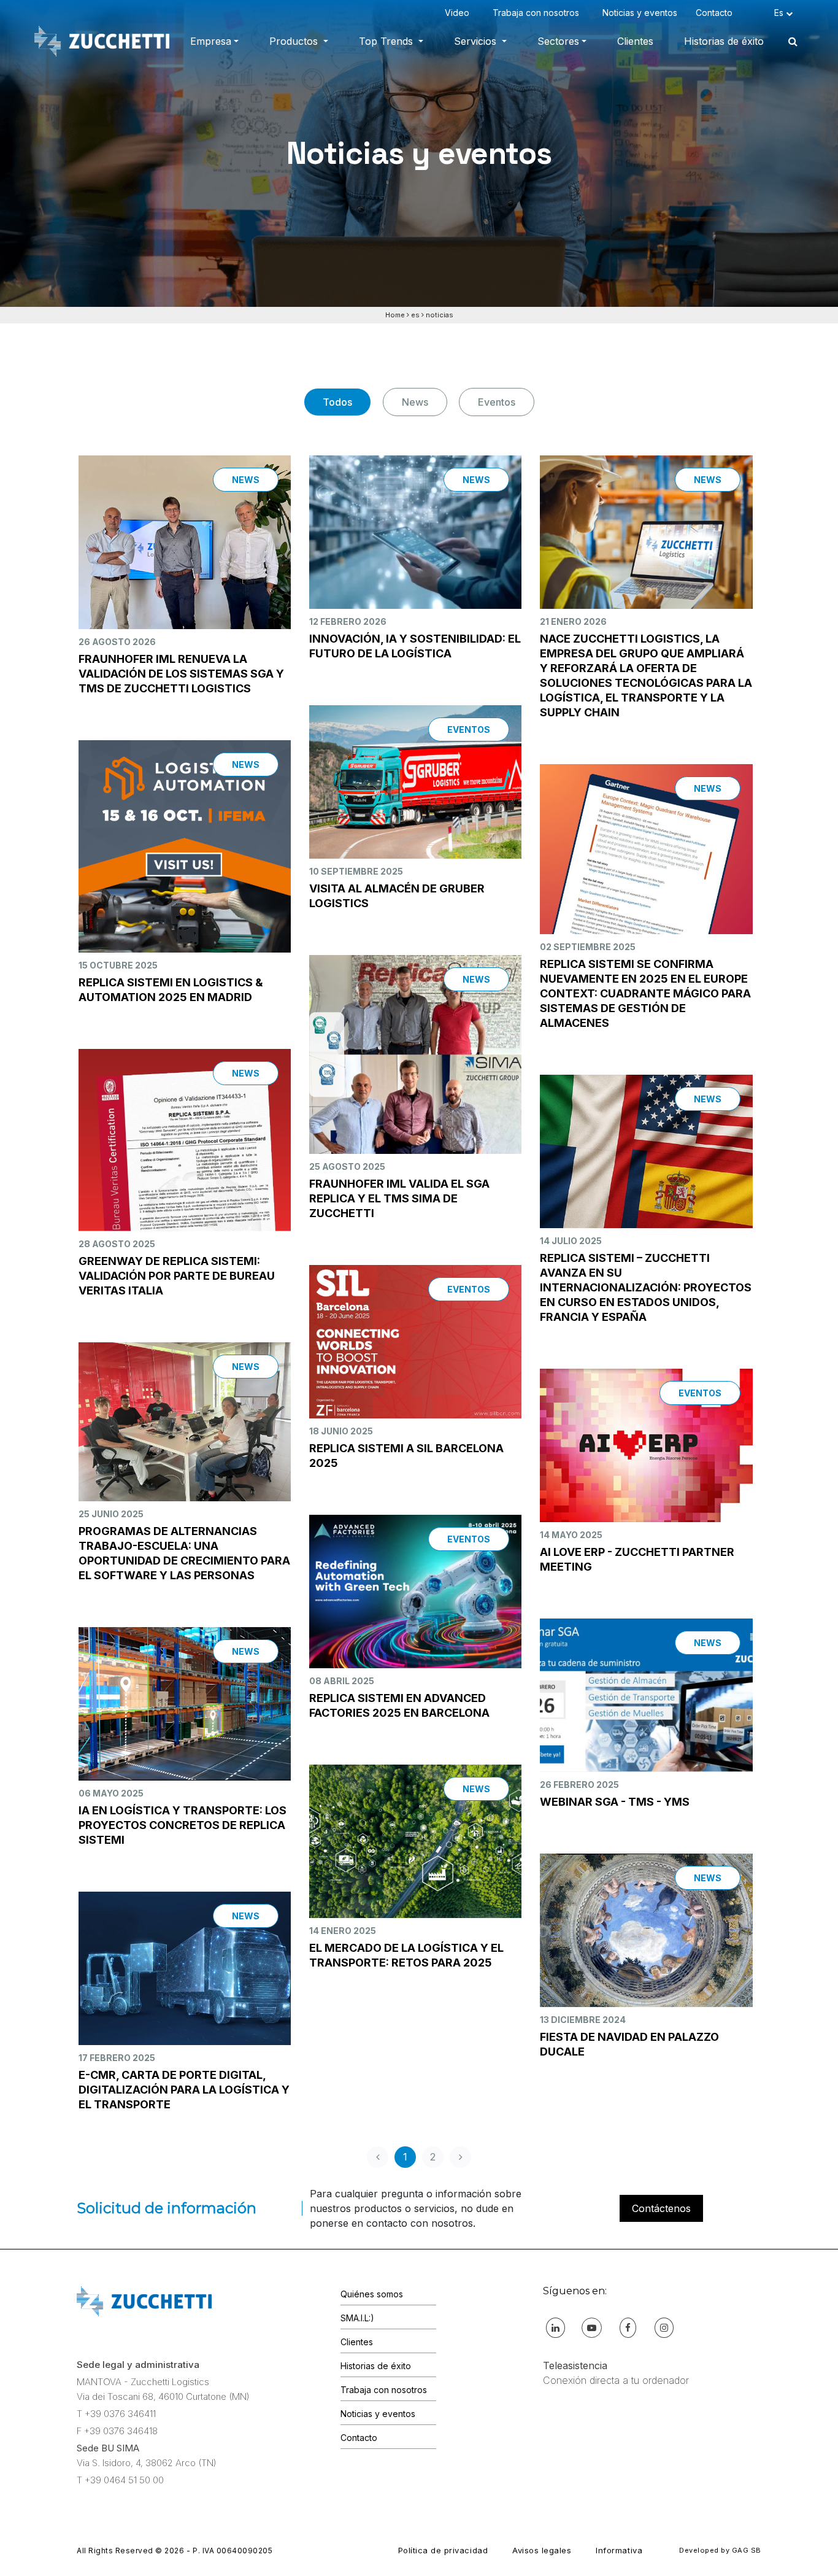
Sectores (558, 41)
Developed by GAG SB (720, 2550)
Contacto (717, 13)
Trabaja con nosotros (538, 13)
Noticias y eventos (640, 13)
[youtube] (592, 2327)
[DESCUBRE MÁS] (185, 566)
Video (459, 13)
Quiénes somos (372, 2294)
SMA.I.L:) (357, 2318)
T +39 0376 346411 (116, 2414)
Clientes (635, 41)
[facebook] (628, 2327)
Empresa (211, 41)
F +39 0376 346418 (117, 2431)
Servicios (477, 41)
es (415, 315)
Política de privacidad (443, 2550)
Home (395, 315)
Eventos (497, 402)
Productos (295, 41)
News (415, 402)
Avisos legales (542, 2550)
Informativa (619, 2550)
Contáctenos (661, 2208)
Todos (337, 402)
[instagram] (664, 2327)
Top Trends (387, 41)
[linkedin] (555, 2327)
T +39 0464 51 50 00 (120, 2480)
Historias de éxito (724, 41)
